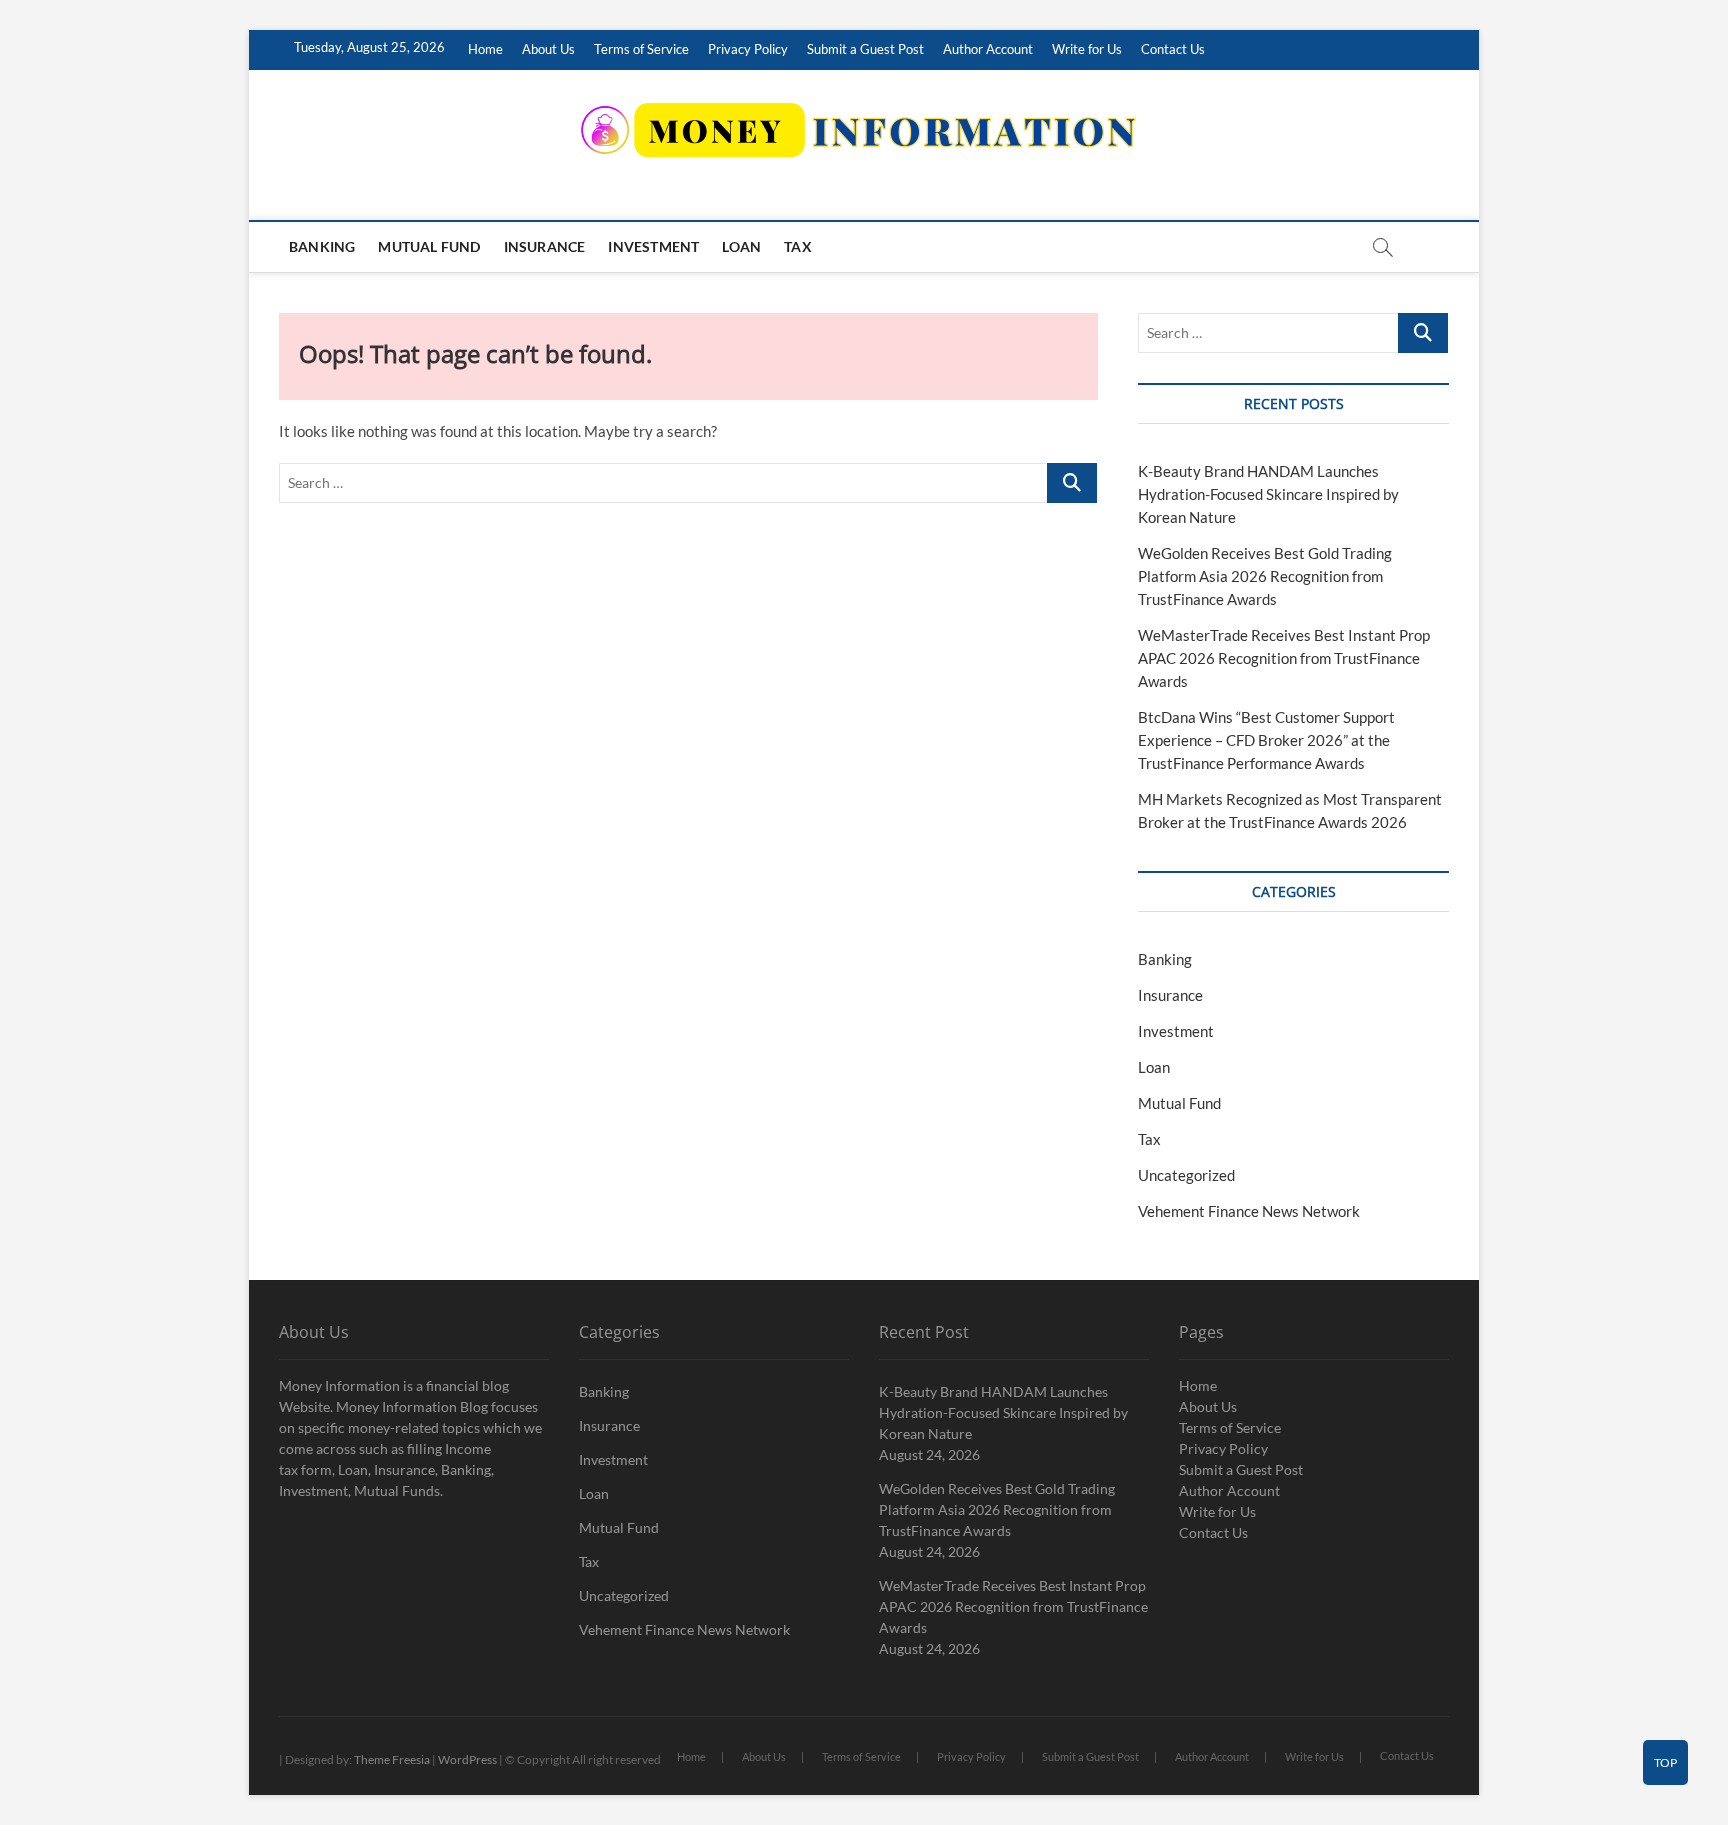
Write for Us (1087, 49)
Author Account (988, 49)
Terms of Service (641, 49)
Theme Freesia (392, 1759)
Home (485, 49)
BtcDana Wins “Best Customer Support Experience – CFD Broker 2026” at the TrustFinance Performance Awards (1266, 740)
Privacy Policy (748, 49)
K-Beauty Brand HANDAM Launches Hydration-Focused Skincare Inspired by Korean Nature (1268, 494)
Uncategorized (1186, 1175)
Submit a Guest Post (865, 49)
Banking (322, 246)
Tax (798, 246)
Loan (741, 246)
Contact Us (1173, 49)
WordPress (467, 1759)
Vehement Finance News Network (1249, 1211)
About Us (548, 49)
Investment (653, 246)
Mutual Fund (429, 246)
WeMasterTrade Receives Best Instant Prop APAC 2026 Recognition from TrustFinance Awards (1284, 658)
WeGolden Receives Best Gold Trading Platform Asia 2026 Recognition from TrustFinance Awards (1265, 576)
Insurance (545, 246)
